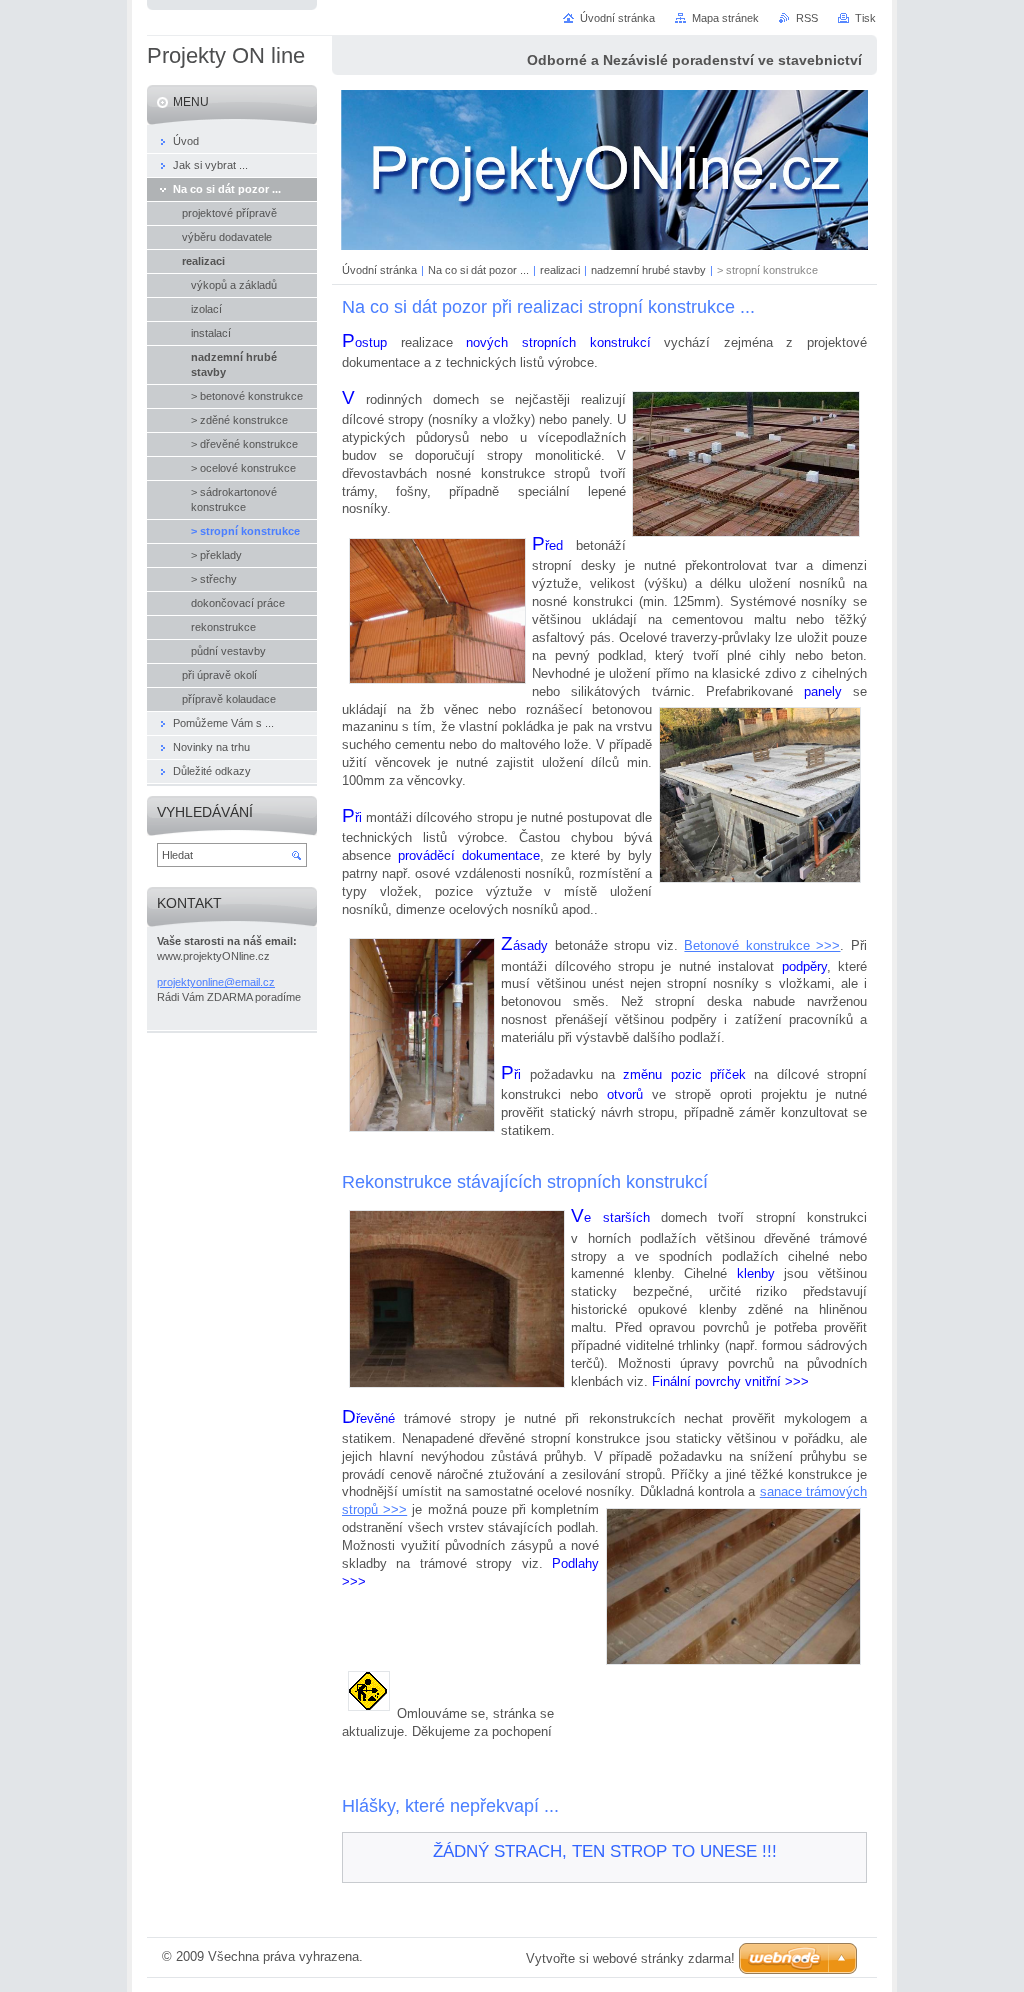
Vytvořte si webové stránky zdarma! (630, 1958)
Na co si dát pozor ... (478, 270)
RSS (807, 18)
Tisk (865, 18)
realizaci (560, 270)
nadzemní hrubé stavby (648, 270)
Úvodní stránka (379, 270)
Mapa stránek (725, 18)
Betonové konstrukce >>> (762, 945)
